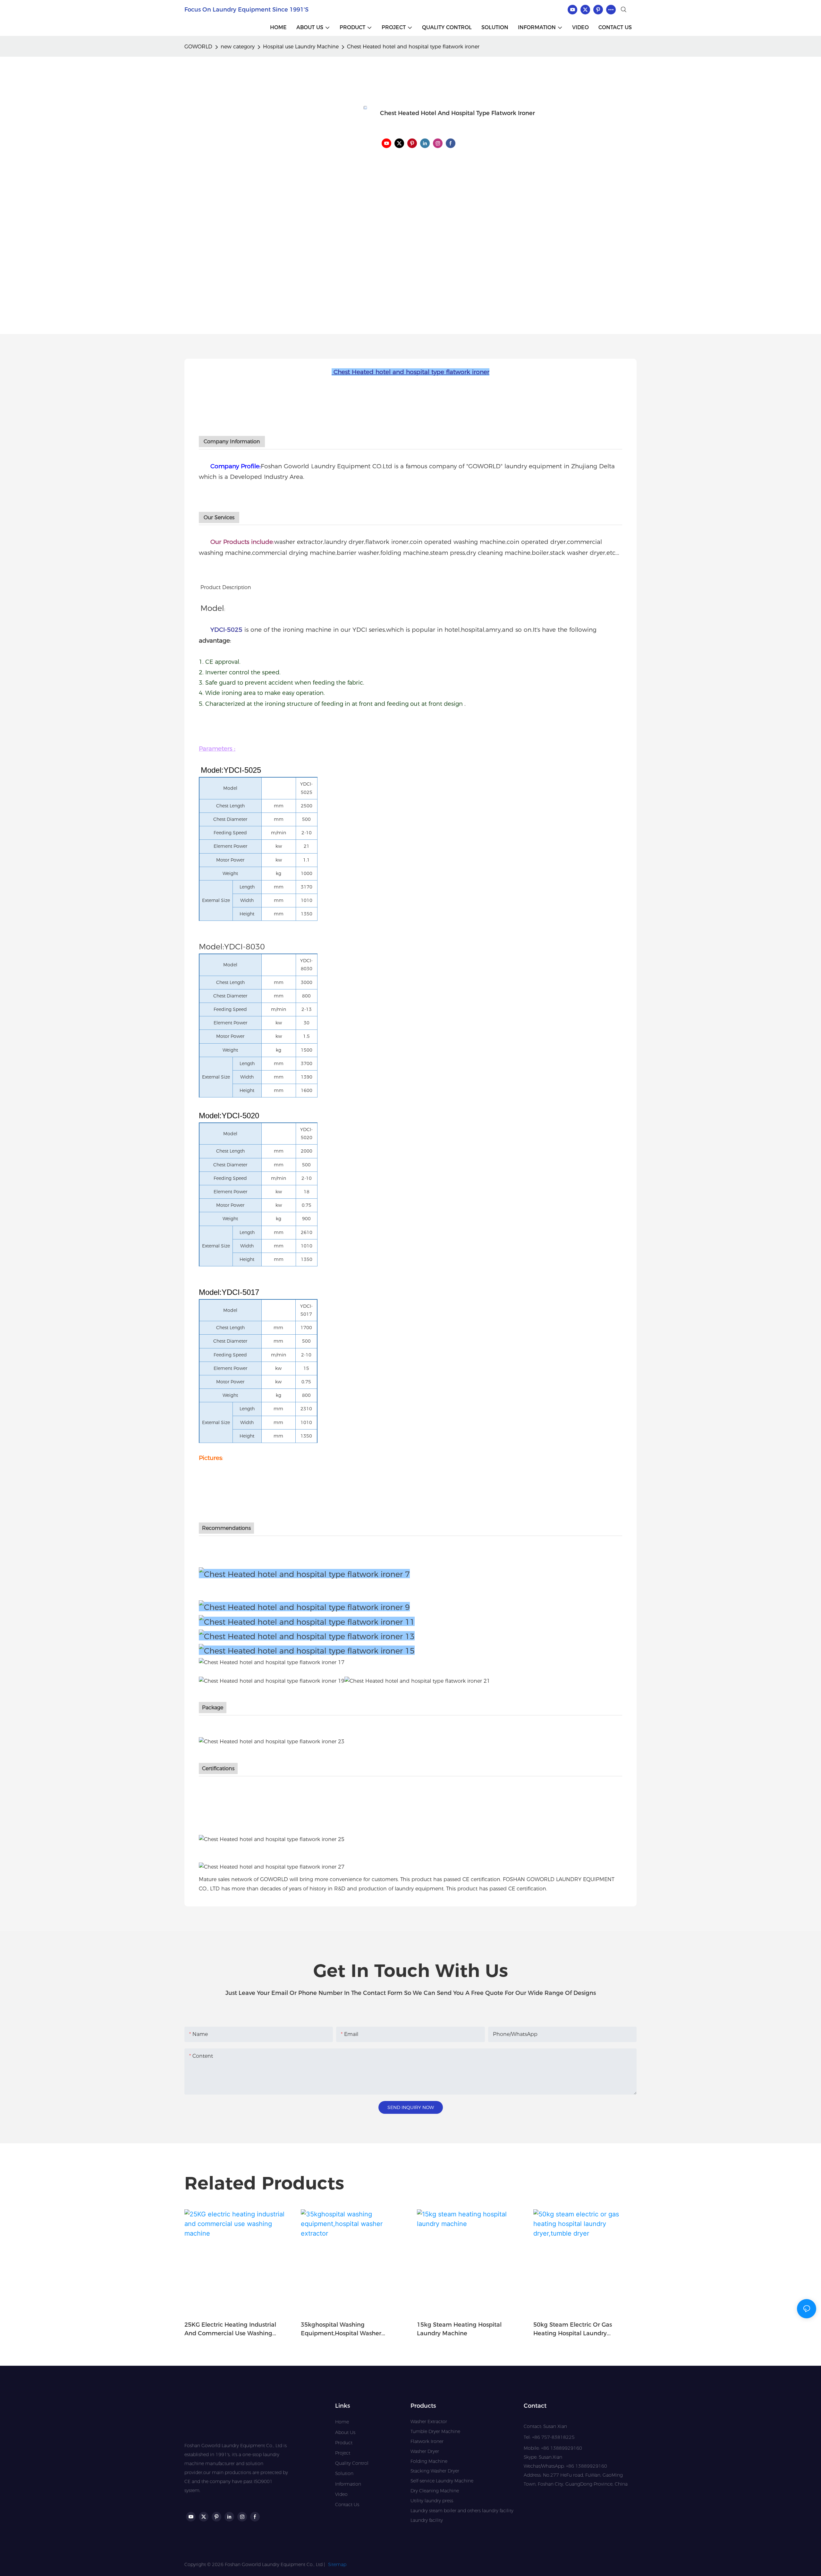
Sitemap (337, 2564)
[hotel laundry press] (307, 1650)
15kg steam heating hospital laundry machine (459, 2329)
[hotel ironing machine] (307, 1636)
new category (238, 47)
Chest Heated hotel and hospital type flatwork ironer (413, 47)
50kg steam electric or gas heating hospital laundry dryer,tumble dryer (573, 2330)
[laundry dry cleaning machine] (417, 1681)
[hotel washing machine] (304, 1607)
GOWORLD (198, 47)
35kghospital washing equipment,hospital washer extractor (341, 2330)
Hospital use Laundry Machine (301, 47)
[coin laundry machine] (272, 1681)
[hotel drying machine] (307, 1621)
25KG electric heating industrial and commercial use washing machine (230, 2330)
